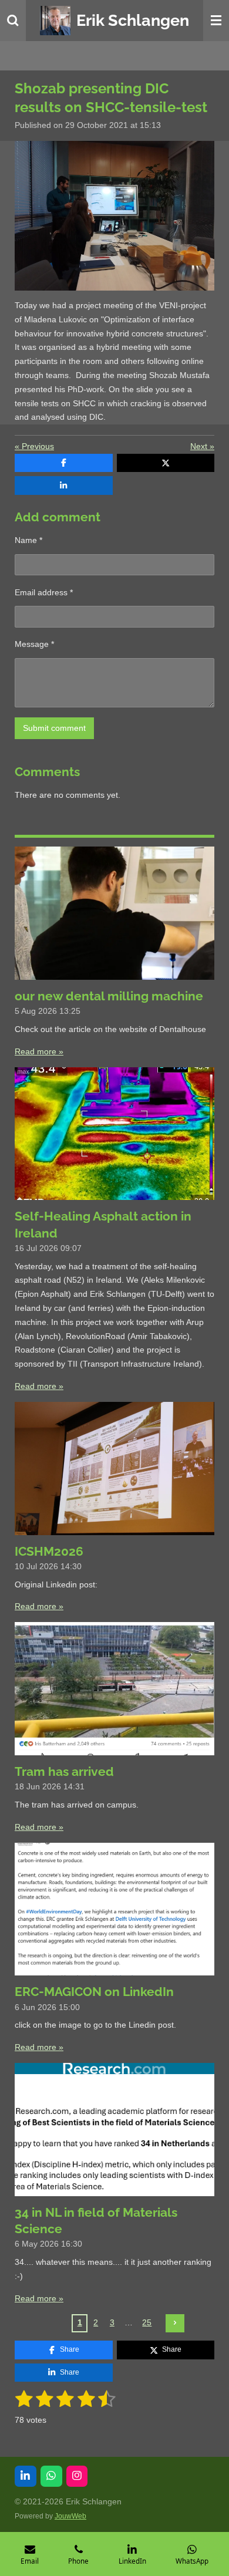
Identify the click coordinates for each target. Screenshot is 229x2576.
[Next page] (175, 2324)
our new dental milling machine (109, 996)
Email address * (44, 592)
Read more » (39, 1051)
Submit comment (54, 728)
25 (147, 2322)
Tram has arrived (64, 1771)
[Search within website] (13, 21)
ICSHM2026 (49, 1551)
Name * (28, 540)
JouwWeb (70, 2516)
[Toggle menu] (216, 21)
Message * (34, 644)
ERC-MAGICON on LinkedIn (94, 1992)
